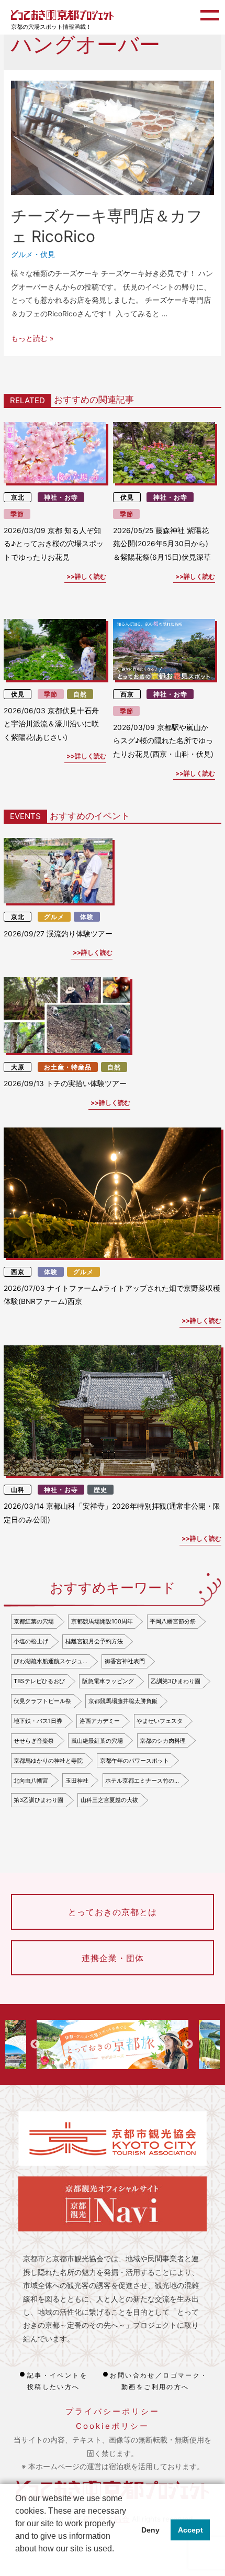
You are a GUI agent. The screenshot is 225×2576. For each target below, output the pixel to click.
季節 (17, 514)
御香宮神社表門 (125, 1661)
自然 (80, 694)
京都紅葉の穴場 (34, 1621)
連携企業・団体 (113, 1958)
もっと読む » (32, 338)
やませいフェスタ (160, 1721)
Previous (35, 2044)
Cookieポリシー (113, 2426)
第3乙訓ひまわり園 (38, 1800)
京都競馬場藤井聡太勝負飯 (123, 1701)
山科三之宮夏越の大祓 (109, 1800)
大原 (18, 1067)
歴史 (100, 1490)
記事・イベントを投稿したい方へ (57, 2381)
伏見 (48, 255)
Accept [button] (190, 2530)
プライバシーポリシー (113, 2411)
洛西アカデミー (100, 1721)
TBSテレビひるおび (39, 1681)
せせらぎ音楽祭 (34, 1741)
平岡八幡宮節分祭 (173, 1621)
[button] (17, 2562)
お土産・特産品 (68, 1067)
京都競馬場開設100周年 (102, 1621)
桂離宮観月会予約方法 (94, 1641)
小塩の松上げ (31, 1641)
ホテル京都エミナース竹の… (142, 1781)
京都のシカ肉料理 (163, 1741)
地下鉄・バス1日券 (38, 1721)
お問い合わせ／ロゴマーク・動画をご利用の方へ (159, 2381)
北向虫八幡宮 (31, 1781)
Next (188, 2044)
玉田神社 (77, 1781)
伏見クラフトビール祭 (42, 1701)
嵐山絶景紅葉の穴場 (97, 1741)
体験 (87, 917)
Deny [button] (150, 2530)
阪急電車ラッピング (108, 1681)
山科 (18, 1490)
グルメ (22, 255)
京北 (18, 497)
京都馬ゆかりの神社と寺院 (48, 1761)
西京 (127, 694)
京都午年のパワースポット (134, 1761)
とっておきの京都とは (113, 1912)
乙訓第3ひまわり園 (176, 1681)
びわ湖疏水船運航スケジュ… (50, 1661)
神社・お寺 (61, 497)
